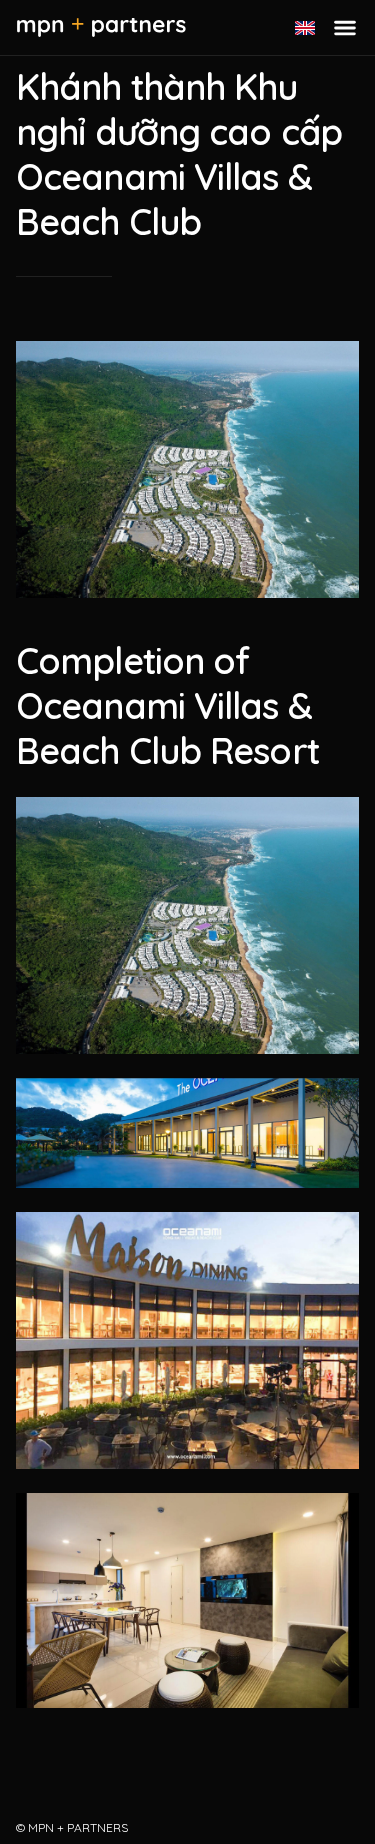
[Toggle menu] (345, 28)
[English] (305, 28)
